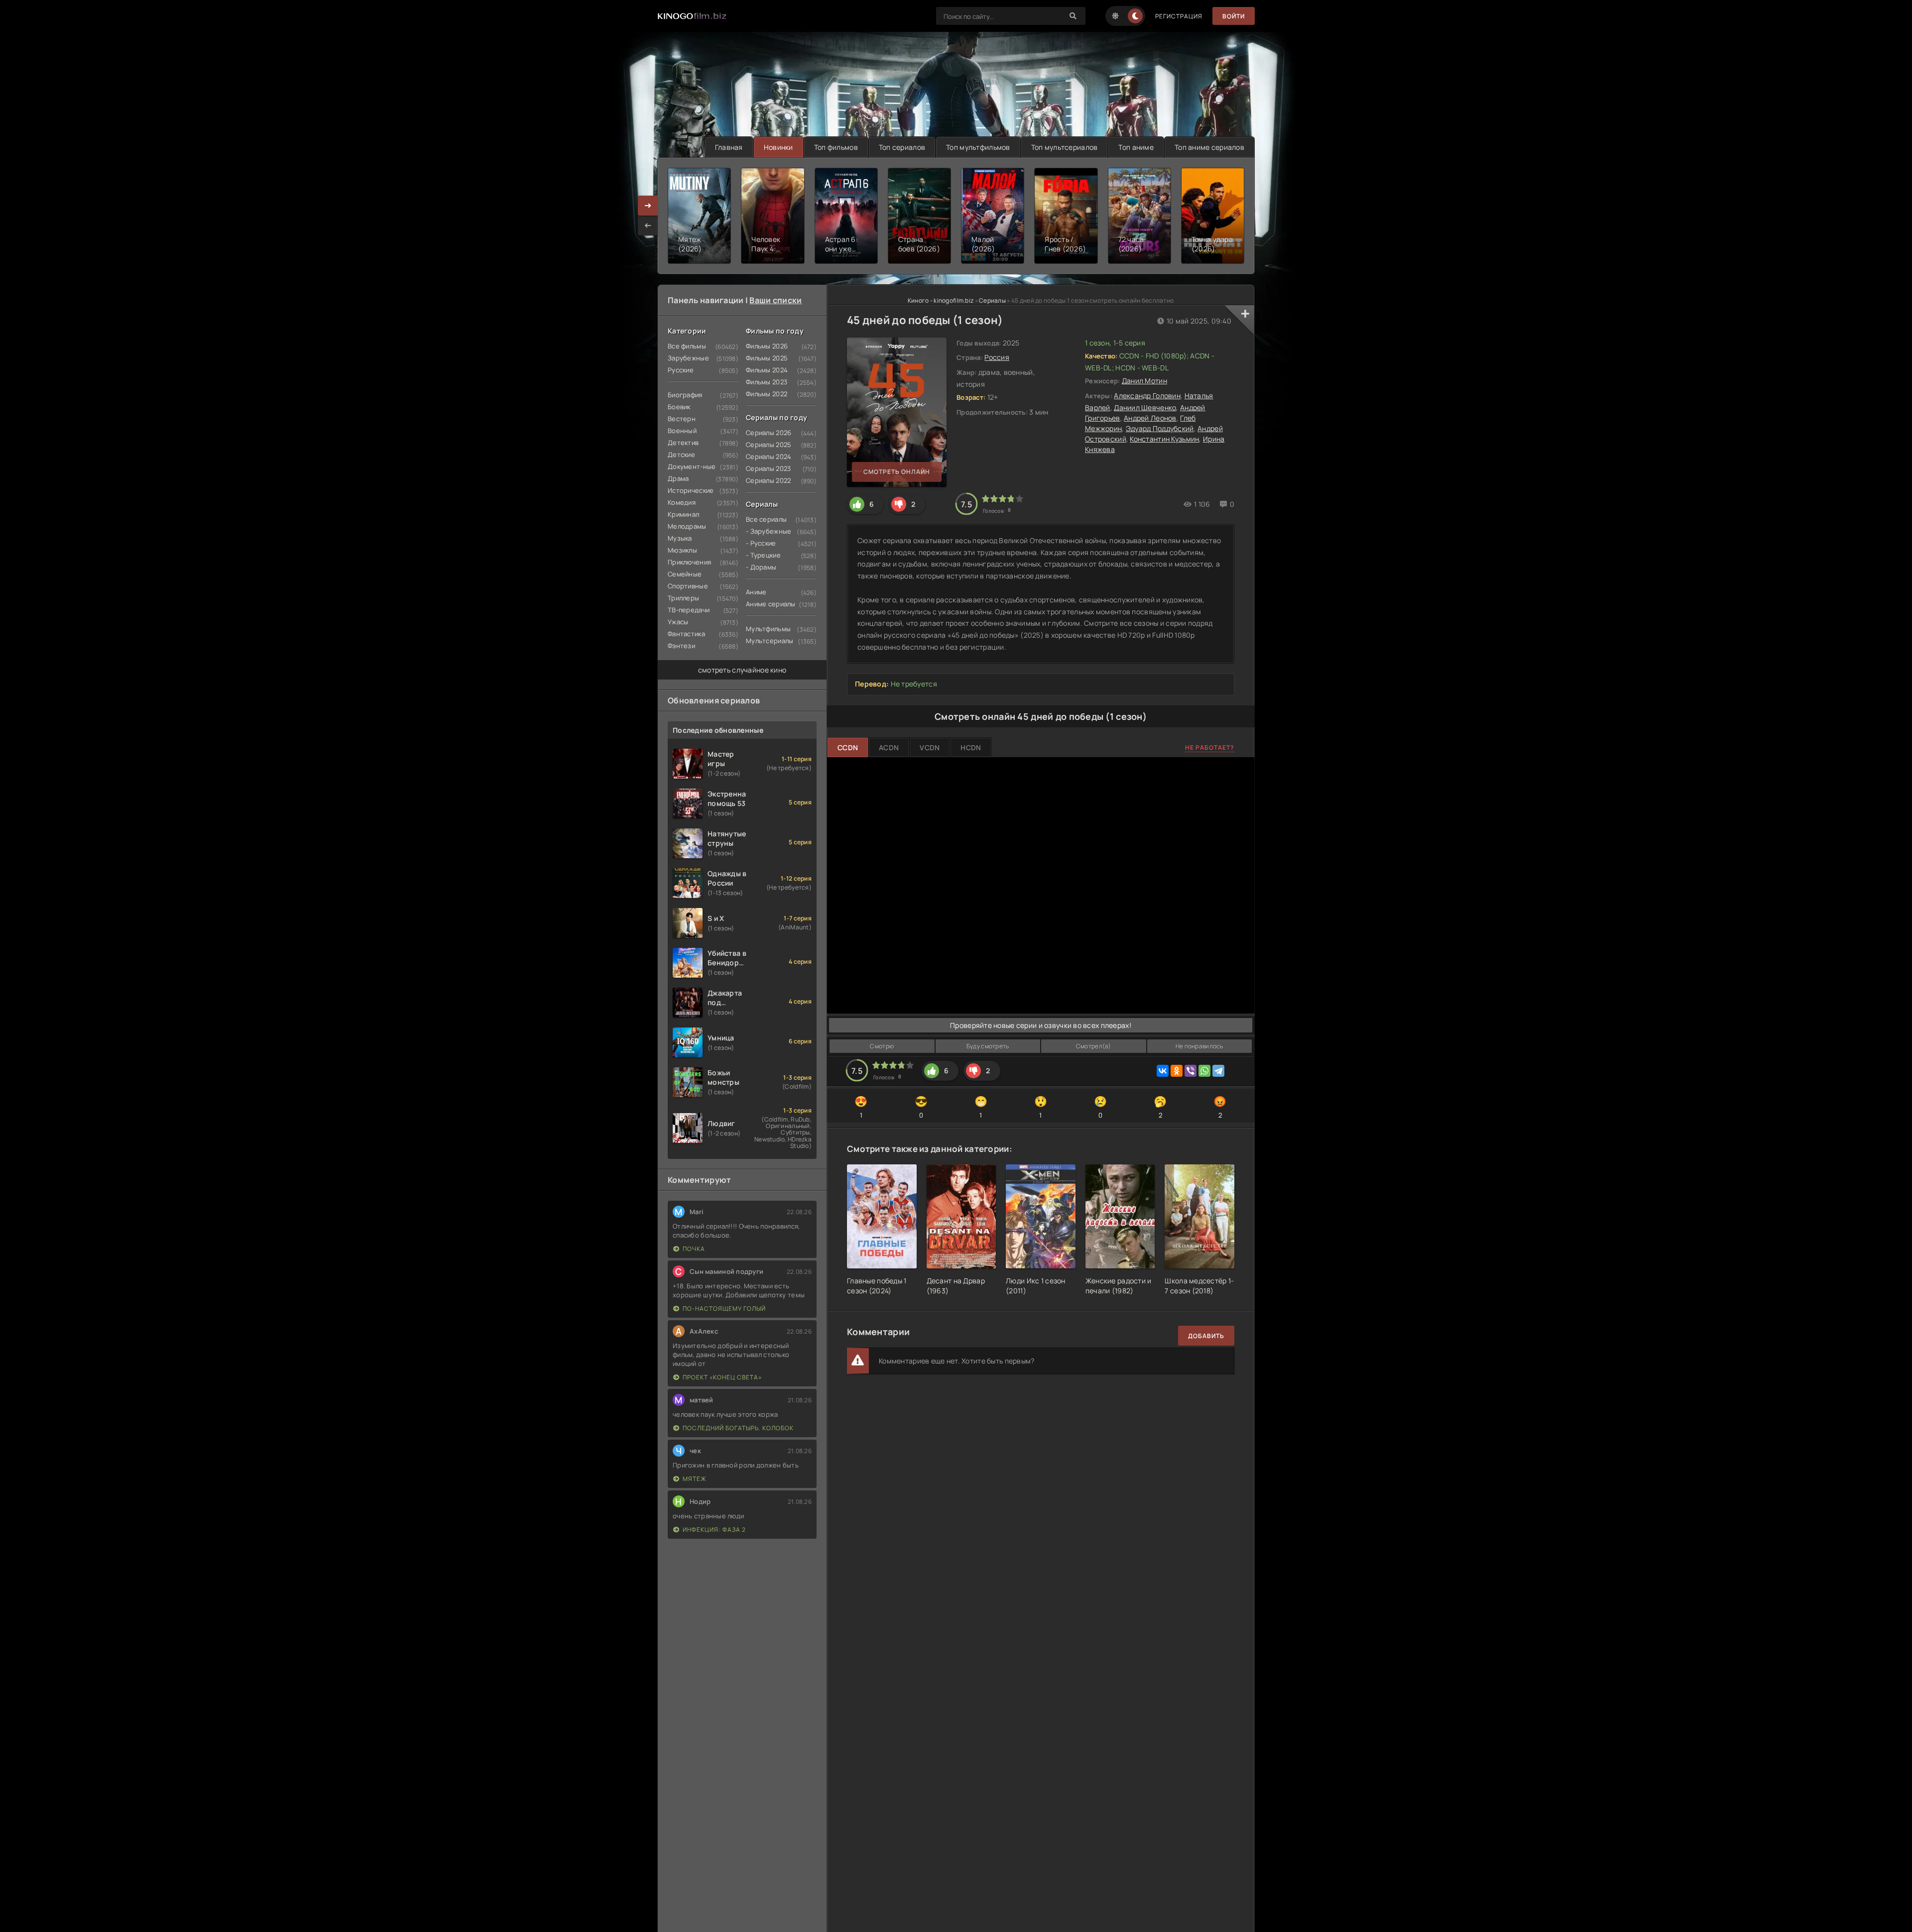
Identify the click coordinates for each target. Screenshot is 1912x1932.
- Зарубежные (769, 531)
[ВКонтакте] (1163, 1071)
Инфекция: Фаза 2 (714, 1530)
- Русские (761, 543)
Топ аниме (1136, 147)
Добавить (1206, 1336)
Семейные (685, 574)
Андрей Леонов (1150, 418)
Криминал (683, 514)
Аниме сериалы (771, 604)
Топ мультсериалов (1065, 147)
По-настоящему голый (724, 1308)
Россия (997, 357)
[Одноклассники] (1177, 1071)
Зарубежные (688, 358)
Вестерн (682, 419)
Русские (681, 370)
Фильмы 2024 (767, 370)
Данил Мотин (1144, 381)
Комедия (682, 502)
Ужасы (678, 622)
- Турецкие (763, 555)
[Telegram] (1218, 1071)
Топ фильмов (836, 147)
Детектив (683, 443)
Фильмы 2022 (767, 394)
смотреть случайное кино (742, 670)
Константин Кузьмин (1164, 439)
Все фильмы (687, 346)
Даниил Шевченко (1145, 407)
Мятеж (695, 1479)
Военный (682, 431)
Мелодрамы (687, 526)
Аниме (756, 592)
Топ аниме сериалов (1209, 147)
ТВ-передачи (689, 610)
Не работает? (1210, 747)
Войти (1234, 16)
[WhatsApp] (1204, 1071)
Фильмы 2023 (767, 382)
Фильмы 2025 (767, 358)
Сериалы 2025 (769, 445)
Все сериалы (766, 519)
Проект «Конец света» (722, 1377)
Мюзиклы (682, 550)
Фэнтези (681, 646)
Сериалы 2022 (768, 480)
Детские (681, 455)
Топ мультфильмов (978, 147)
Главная (729, 147)
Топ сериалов (902, 147)
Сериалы (992, 300)
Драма (678, 478)
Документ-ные (692, 466)
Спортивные (688, 586)
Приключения (689, 562)
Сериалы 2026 (769, 433)
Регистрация (1179, 16)
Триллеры (683, 598)
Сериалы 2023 (768, 468)
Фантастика (686, 634)
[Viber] (1191, 1071)
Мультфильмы (768, 629)
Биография (685, 395)
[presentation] (648, 226)
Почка (694, 1249)
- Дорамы (761, 567)
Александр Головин (1147, 396)
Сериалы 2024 (769, 456)
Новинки (778, 147)
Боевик (679, 407)
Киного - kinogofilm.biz (941, 300)
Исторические (691, 490)
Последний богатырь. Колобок (738, 1428)
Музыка (680, 538)
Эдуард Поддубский (1160, 428)
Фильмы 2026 (767, 346)
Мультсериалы (770, 641)
